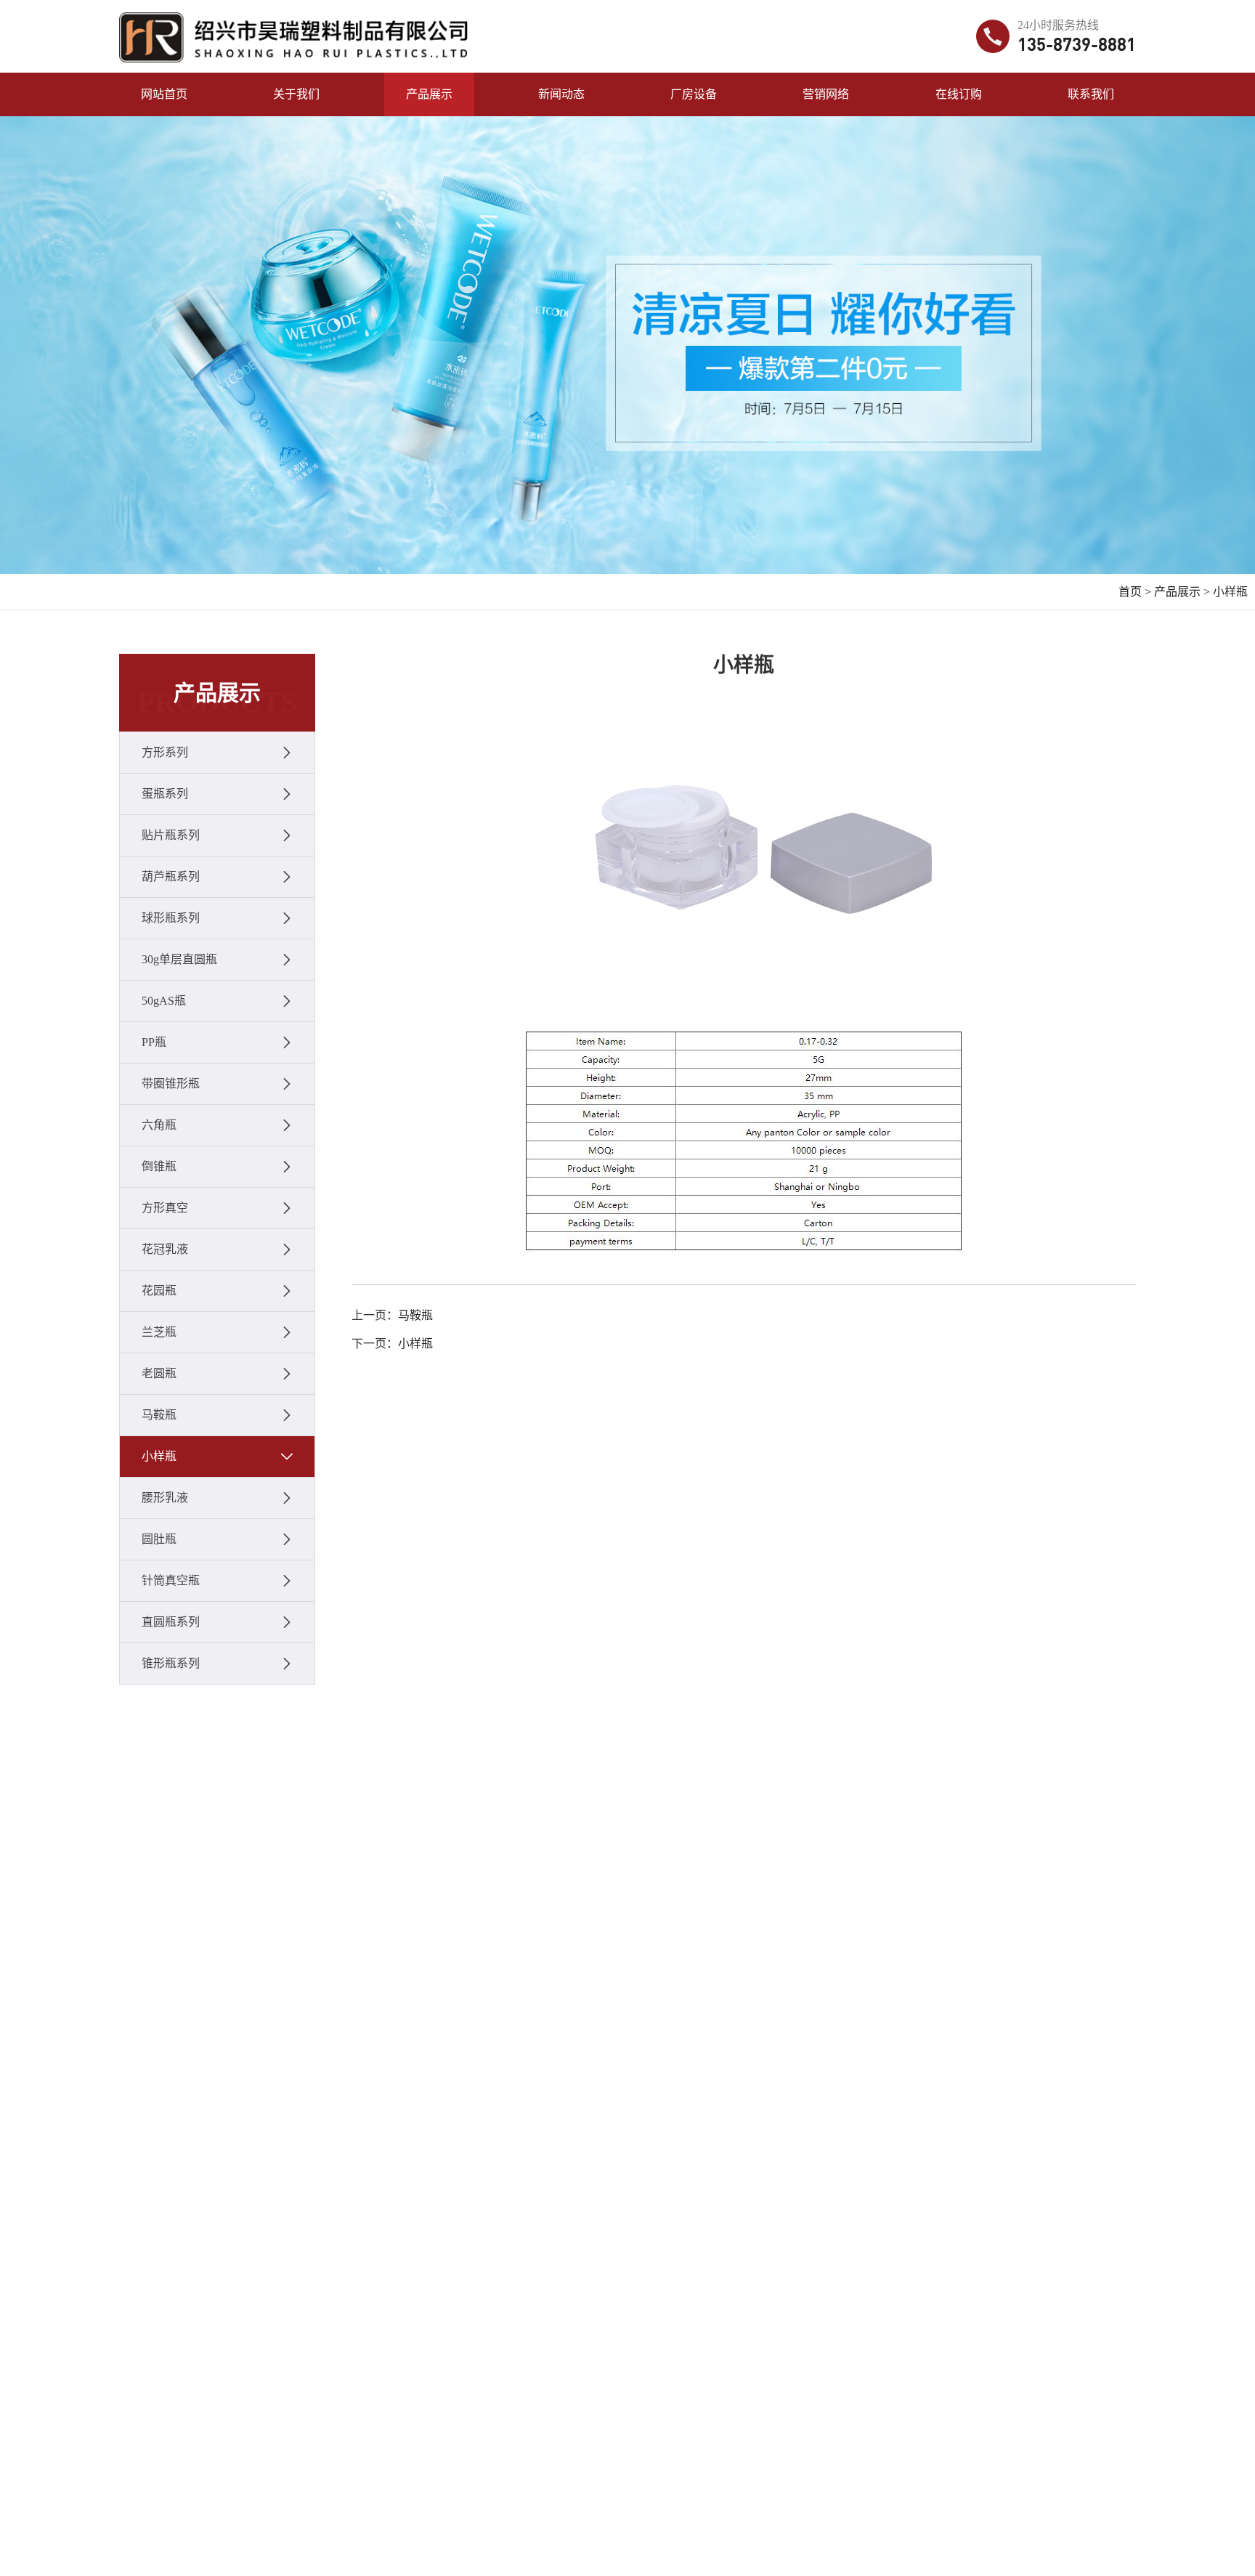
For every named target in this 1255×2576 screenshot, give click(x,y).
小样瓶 (1230, 592)
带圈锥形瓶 (171, 1084)
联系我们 (1091, 94)
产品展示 (429, 94)
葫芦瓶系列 (171, 876)
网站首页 (164, 94)
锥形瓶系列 (171, 1663)
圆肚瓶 (159, 1539)
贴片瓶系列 (171, 835)
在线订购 (959, 94)
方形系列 (165, 752)
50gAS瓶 (164, 1001)
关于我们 (296, 94)
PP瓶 (154, 1042)
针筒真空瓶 (171, 1580)
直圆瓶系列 (171, 1622)
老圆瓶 (159, 1373)
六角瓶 (159, 1125)
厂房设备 (694, 94)
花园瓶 (159, 1291)
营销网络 (826, 94)
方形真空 (165, 1208)
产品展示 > (1182, 592)
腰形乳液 (165, 1498)
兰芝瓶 (159, 1332)
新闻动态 (561, 94)
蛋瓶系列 (165, 794)
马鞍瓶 (159, 1415)
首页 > (1135, 592)
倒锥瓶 (159, 1166)
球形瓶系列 (171, 918)
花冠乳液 (165, 1249)
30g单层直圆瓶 (179, 959)
